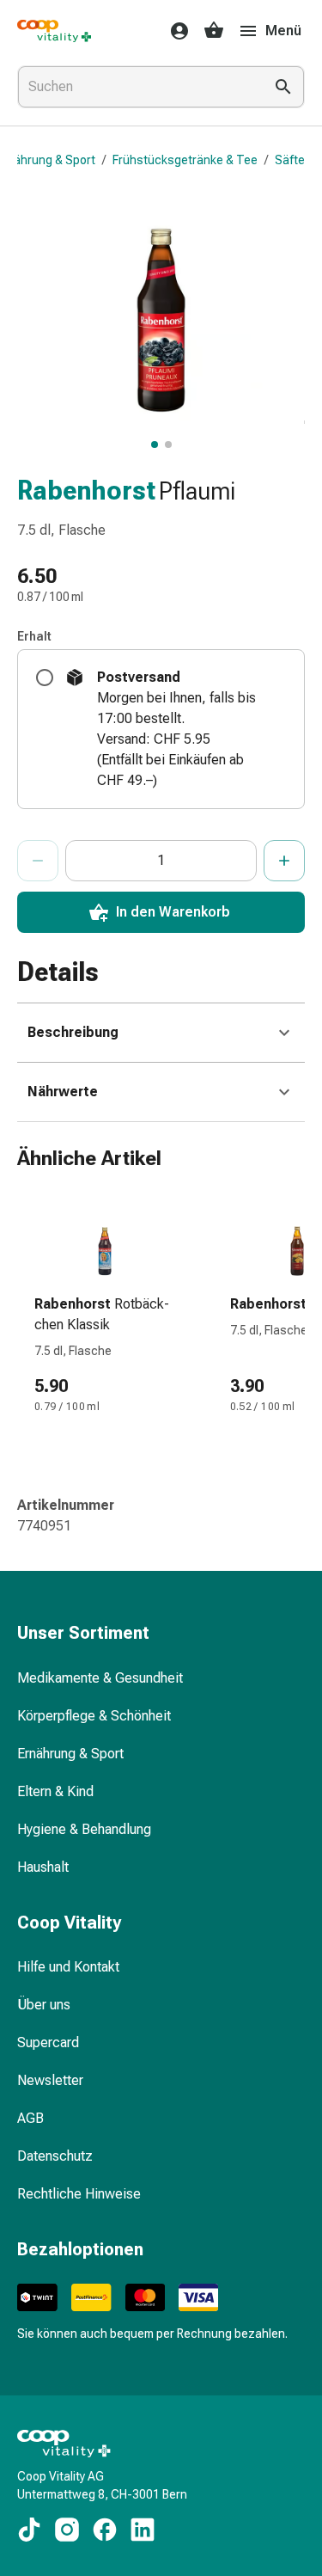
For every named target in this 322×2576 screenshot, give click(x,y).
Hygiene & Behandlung (84, 1829)
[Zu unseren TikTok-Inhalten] (29, 2530)
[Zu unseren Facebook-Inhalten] (105, 2530)
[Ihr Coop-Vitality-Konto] (174, 31)
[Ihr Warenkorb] (214, 31)
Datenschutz (55, 2156)
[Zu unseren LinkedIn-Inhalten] (143, 2530)
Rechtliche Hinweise (79, 2194)
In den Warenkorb (173, 912)
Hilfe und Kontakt (68, 1967)
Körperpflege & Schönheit (94, 1716)
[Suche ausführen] (283, 87)
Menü (283, 31)
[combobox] (137, 87)
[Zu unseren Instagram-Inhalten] (67, 2530)
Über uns (44, 2005)
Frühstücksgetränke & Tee (185, 160)
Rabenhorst (86, 491)
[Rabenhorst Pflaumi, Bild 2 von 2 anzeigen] (168, 445)
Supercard (48, 2042)
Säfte (290, 160)
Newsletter (50, 2080)
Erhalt (34, 636)
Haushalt (43, 1867)
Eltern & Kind (55, 1791)
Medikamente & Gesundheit (100, 1678)
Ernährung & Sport (70, 1754)
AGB (30, 2118)
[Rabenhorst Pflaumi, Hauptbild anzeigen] (155, 445)
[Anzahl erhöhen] (284, 861)
